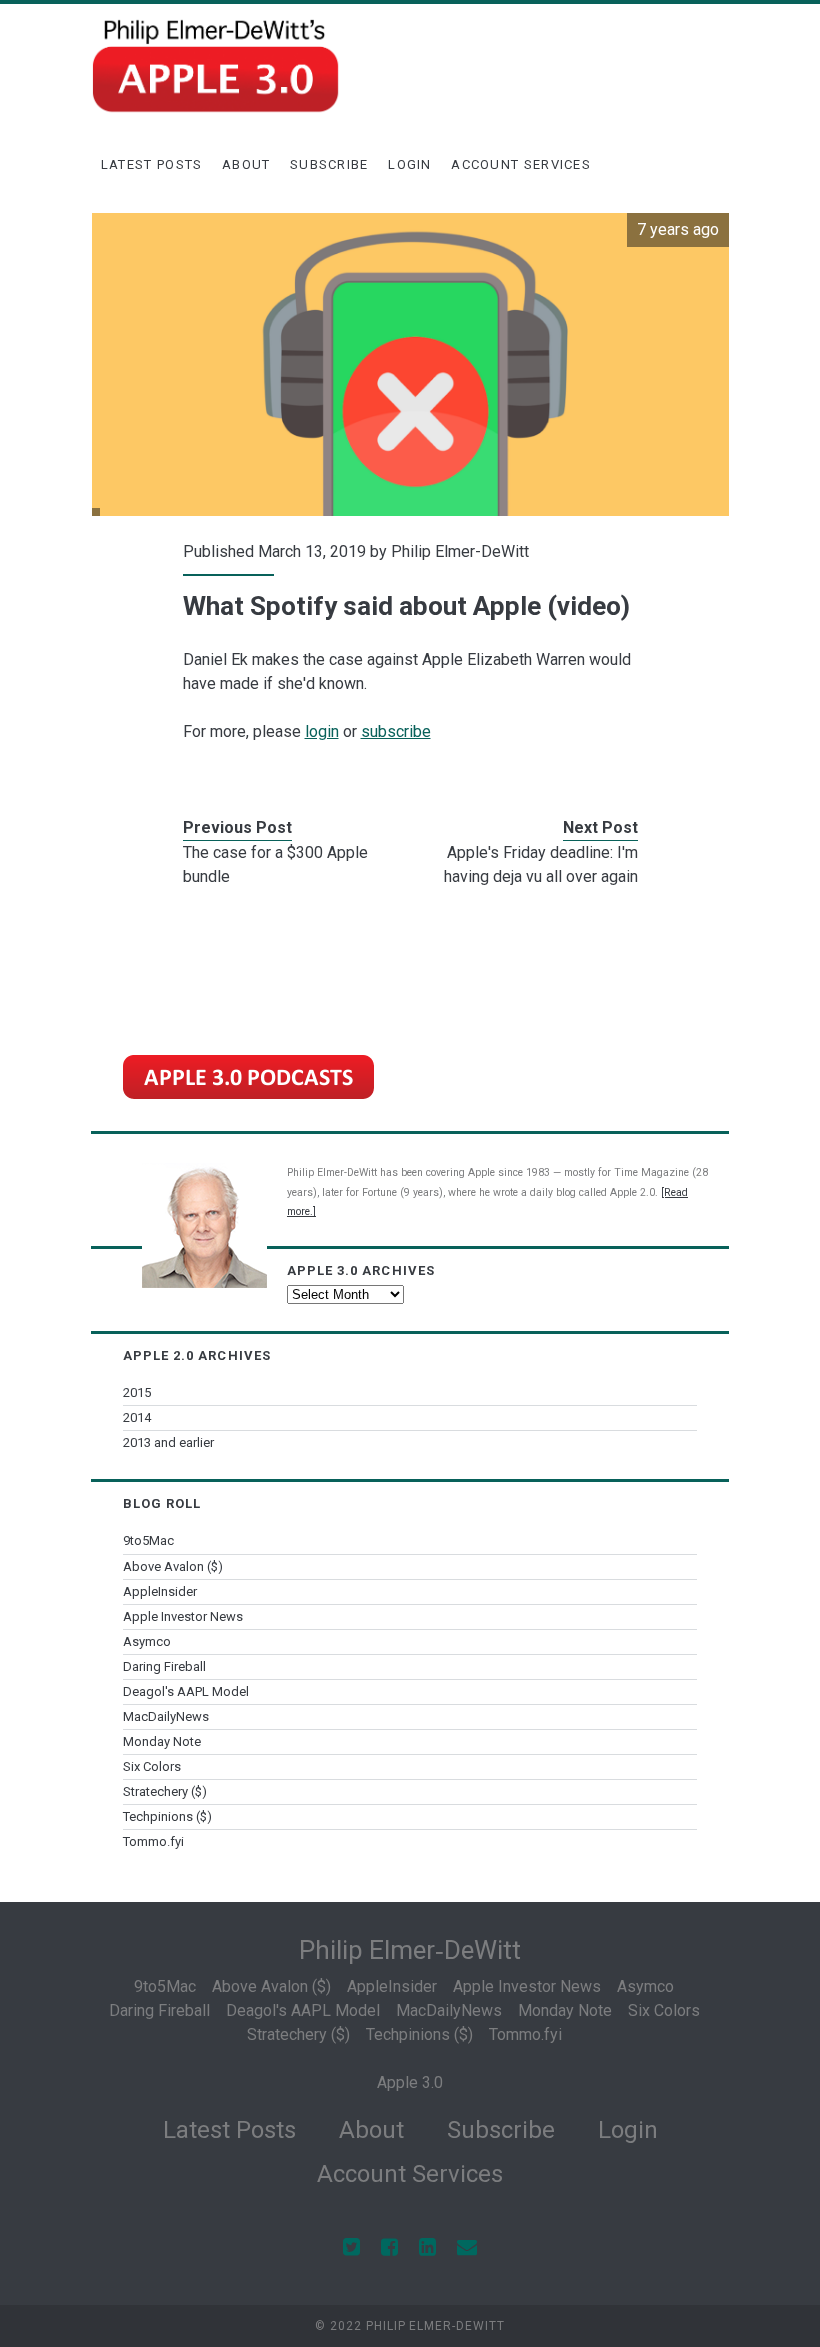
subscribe (396, 731)
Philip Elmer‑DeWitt (410, 1950)
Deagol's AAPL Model (186, 1691)
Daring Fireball (164, 1666)
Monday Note (162, 1741)
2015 (137, 1392)
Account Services (521, 164)
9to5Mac (148, 1540)
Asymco (147, 1641)
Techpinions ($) (167, 1816)
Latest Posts (152, 164)
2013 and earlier (168, 1442)
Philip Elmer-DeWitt (460, 551)
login (322, 731)
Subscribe (329, 164)
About (246, 164)
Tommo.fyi (153, 1841)
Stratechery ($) (165, 1791)
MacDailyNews (166, 1716)
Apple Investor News (183, 1616)
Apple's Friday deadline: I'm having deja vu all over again (540, 864)
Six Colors (152, 1766)
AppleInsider (160, 1591)
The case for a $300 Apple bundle (275, 864)
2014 (137, 1417)
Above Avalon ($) (173, 1566)
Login (410, 164)
